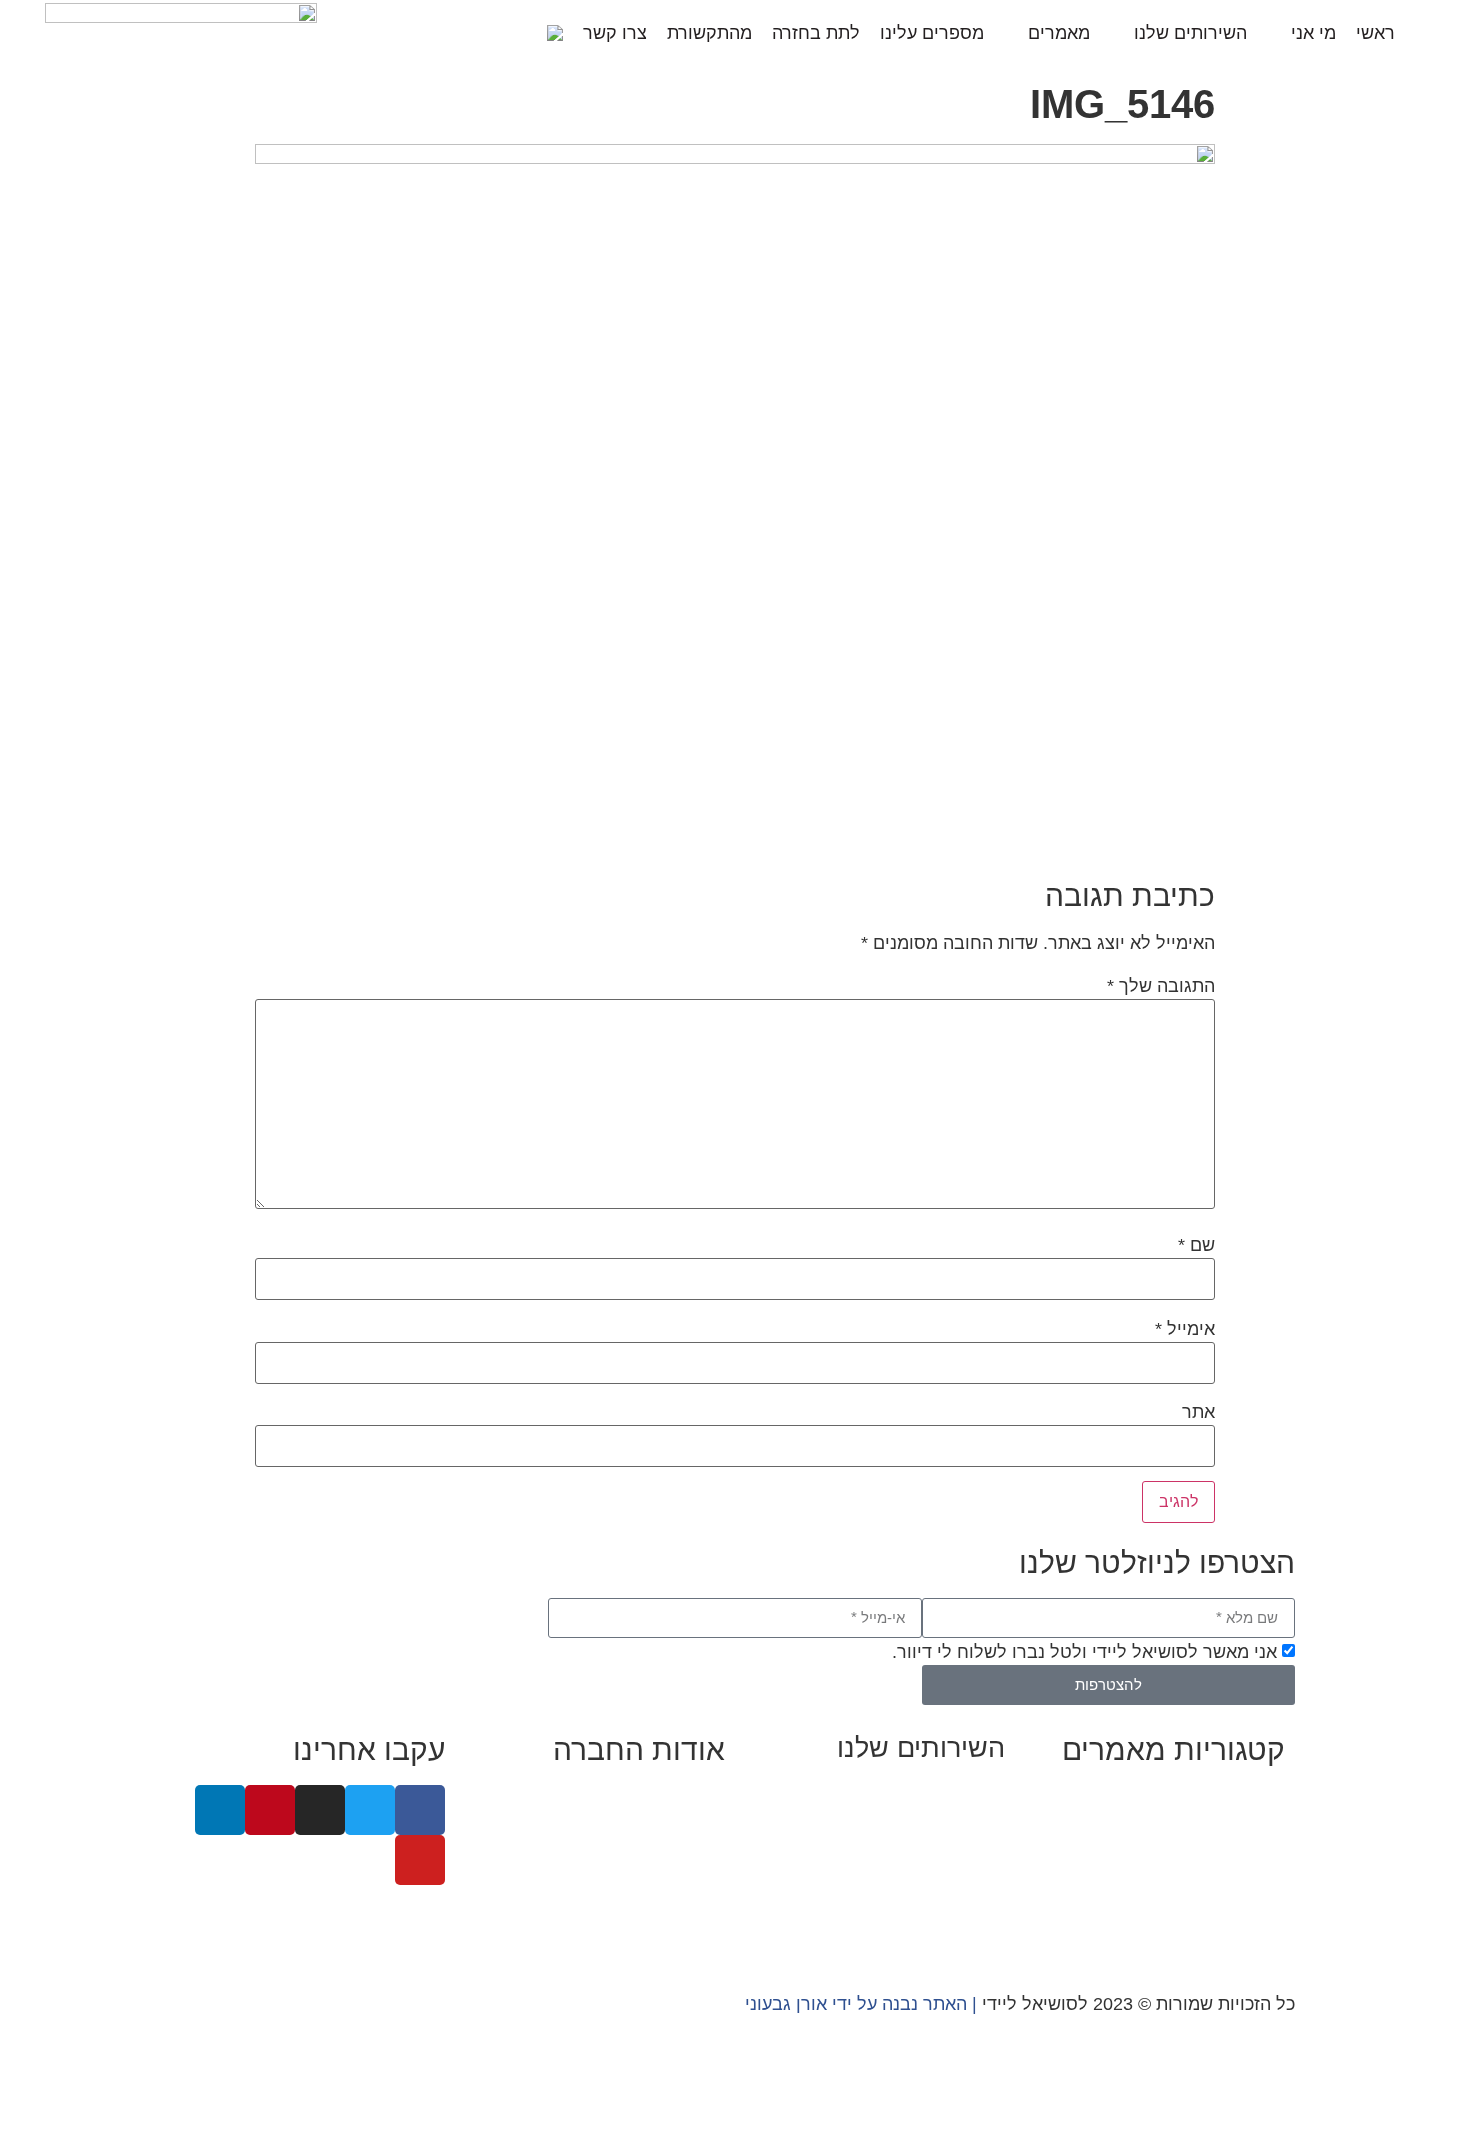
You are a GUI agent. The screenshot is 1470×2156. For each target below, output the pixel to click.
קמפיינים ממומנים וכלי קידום (895, 1849)
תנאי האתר (683, 1906)
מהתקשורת (709, 33)
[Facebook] (420, 1810)
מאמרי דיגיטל (1232, 1852)
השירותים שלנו (1190, 33)
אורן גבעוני (786, 2004)
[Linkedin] (220, 1810)
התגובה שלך (1161, 986)
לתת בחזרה (816, 33)
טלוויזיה (529, 1879)
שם (1196, 1245)
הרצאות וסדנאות (942, 1903)
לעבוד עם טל (675, 1825)
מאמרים (1059, 33)
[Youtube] (420, 1860)
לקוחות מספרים (664, 1852)
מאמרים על (1239, 1825)
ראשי (1375, 33)
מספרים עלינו (932, 33)
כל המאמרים (1236, 1798)
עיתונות (602, 1879)
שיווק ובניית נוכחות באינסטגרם (887, 1795)
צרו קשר (615, 33)
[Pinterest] (270, 1810)
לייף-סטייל (1244, 1906)
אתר (1198, 1412)
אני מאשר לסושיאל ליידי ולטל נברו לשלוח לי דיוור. (1084, 1652)
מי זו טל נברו (676, 1798)
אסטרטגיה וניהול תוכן (922, 1822)
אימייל (1185, 1329)
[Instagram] (320, 1810)
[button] (520, 32)
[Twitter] (370, 1810)
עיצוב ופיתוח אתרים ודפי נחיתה (886, 1876)
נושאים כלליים (1230, 1879)
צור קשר (693, 1933)
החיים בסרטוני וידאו (1208, 1933)
